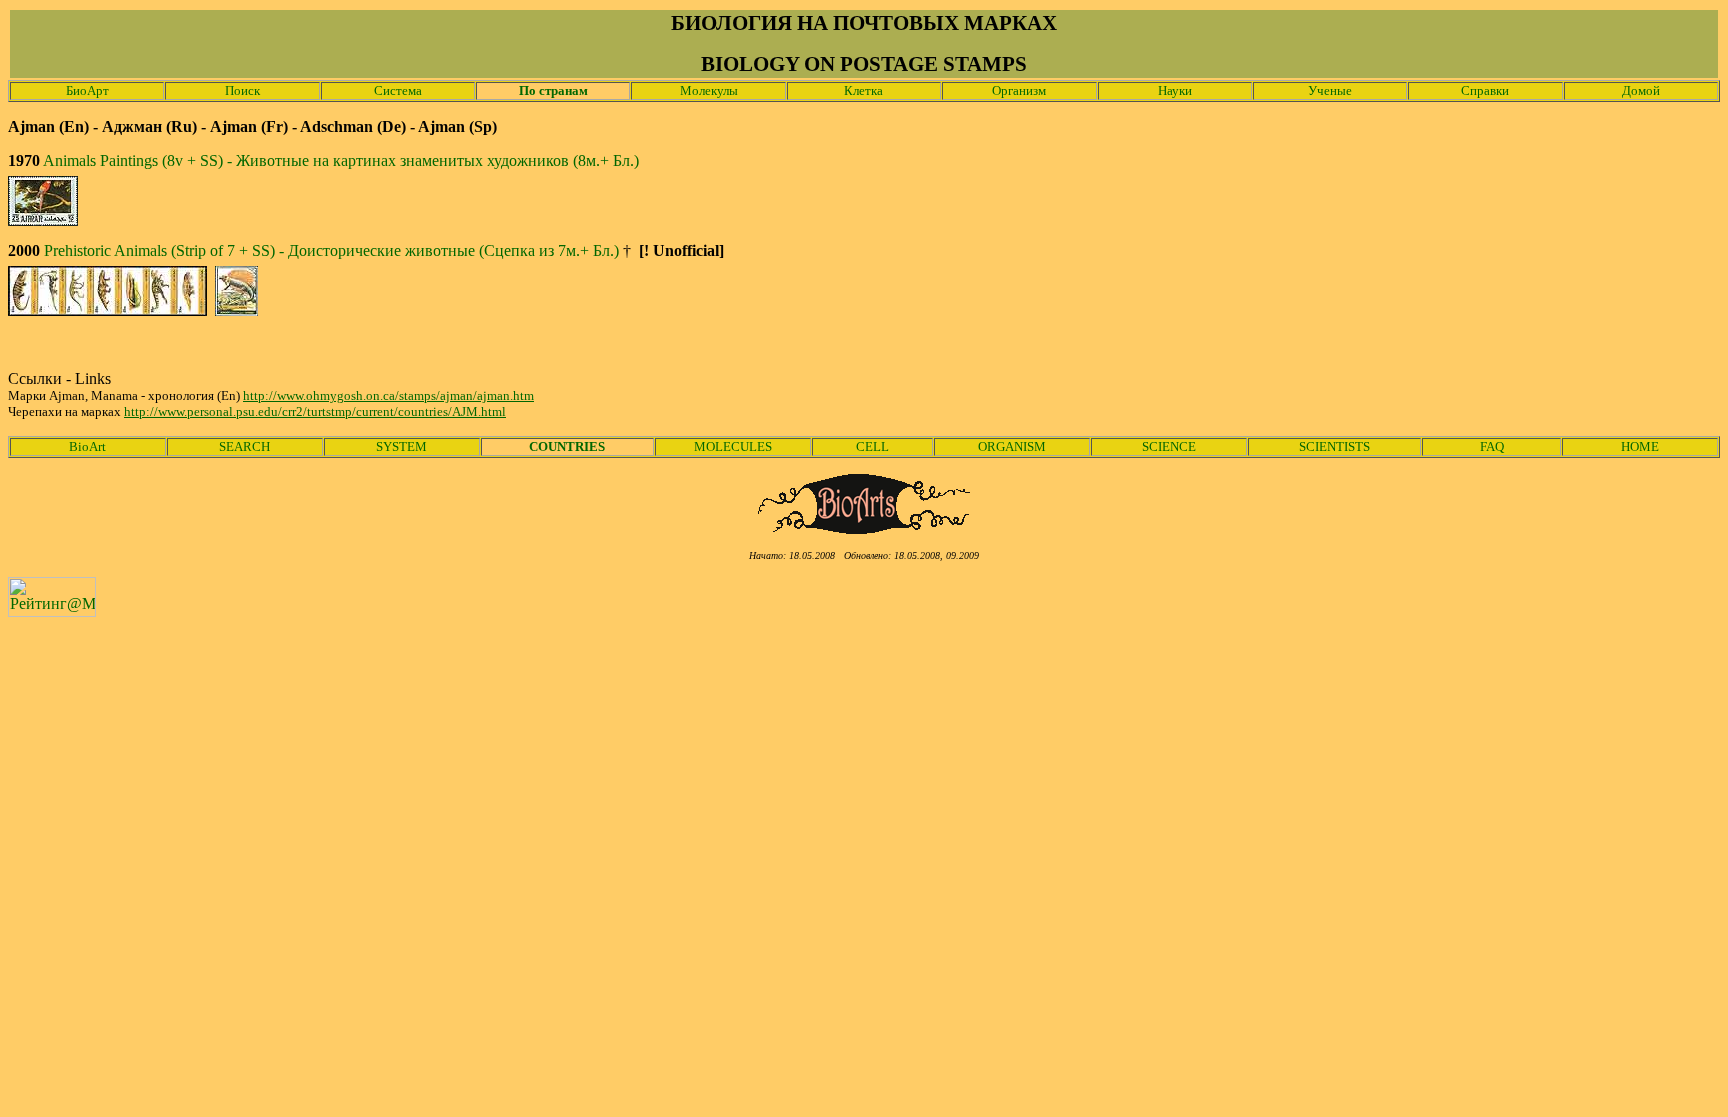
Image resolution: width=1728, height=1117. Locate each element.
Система (398, 90)
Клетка (863, 90)
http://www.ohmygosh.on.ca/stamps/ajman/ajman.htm (388, 395)
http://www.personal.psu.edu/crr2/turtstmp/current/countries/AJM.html (315, 411)
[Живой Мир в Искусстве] (864, 528)
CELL (872, 446)
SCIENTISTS (1334, 446)
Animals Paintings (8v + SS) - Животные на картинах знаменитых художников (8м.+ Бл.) (341, 160)
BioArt (87, 446)
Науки (1175, 90)
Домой (1641, 90)
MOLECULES (733, 446)
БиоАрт (87, 90)
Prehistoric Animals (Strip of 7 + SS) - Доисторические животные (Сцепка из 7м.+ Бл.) (331, 250)
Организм (1019, 90)
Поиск (242, 90)
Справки (1485, 90)
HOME (1640, 446)
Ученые (1330, 90)
